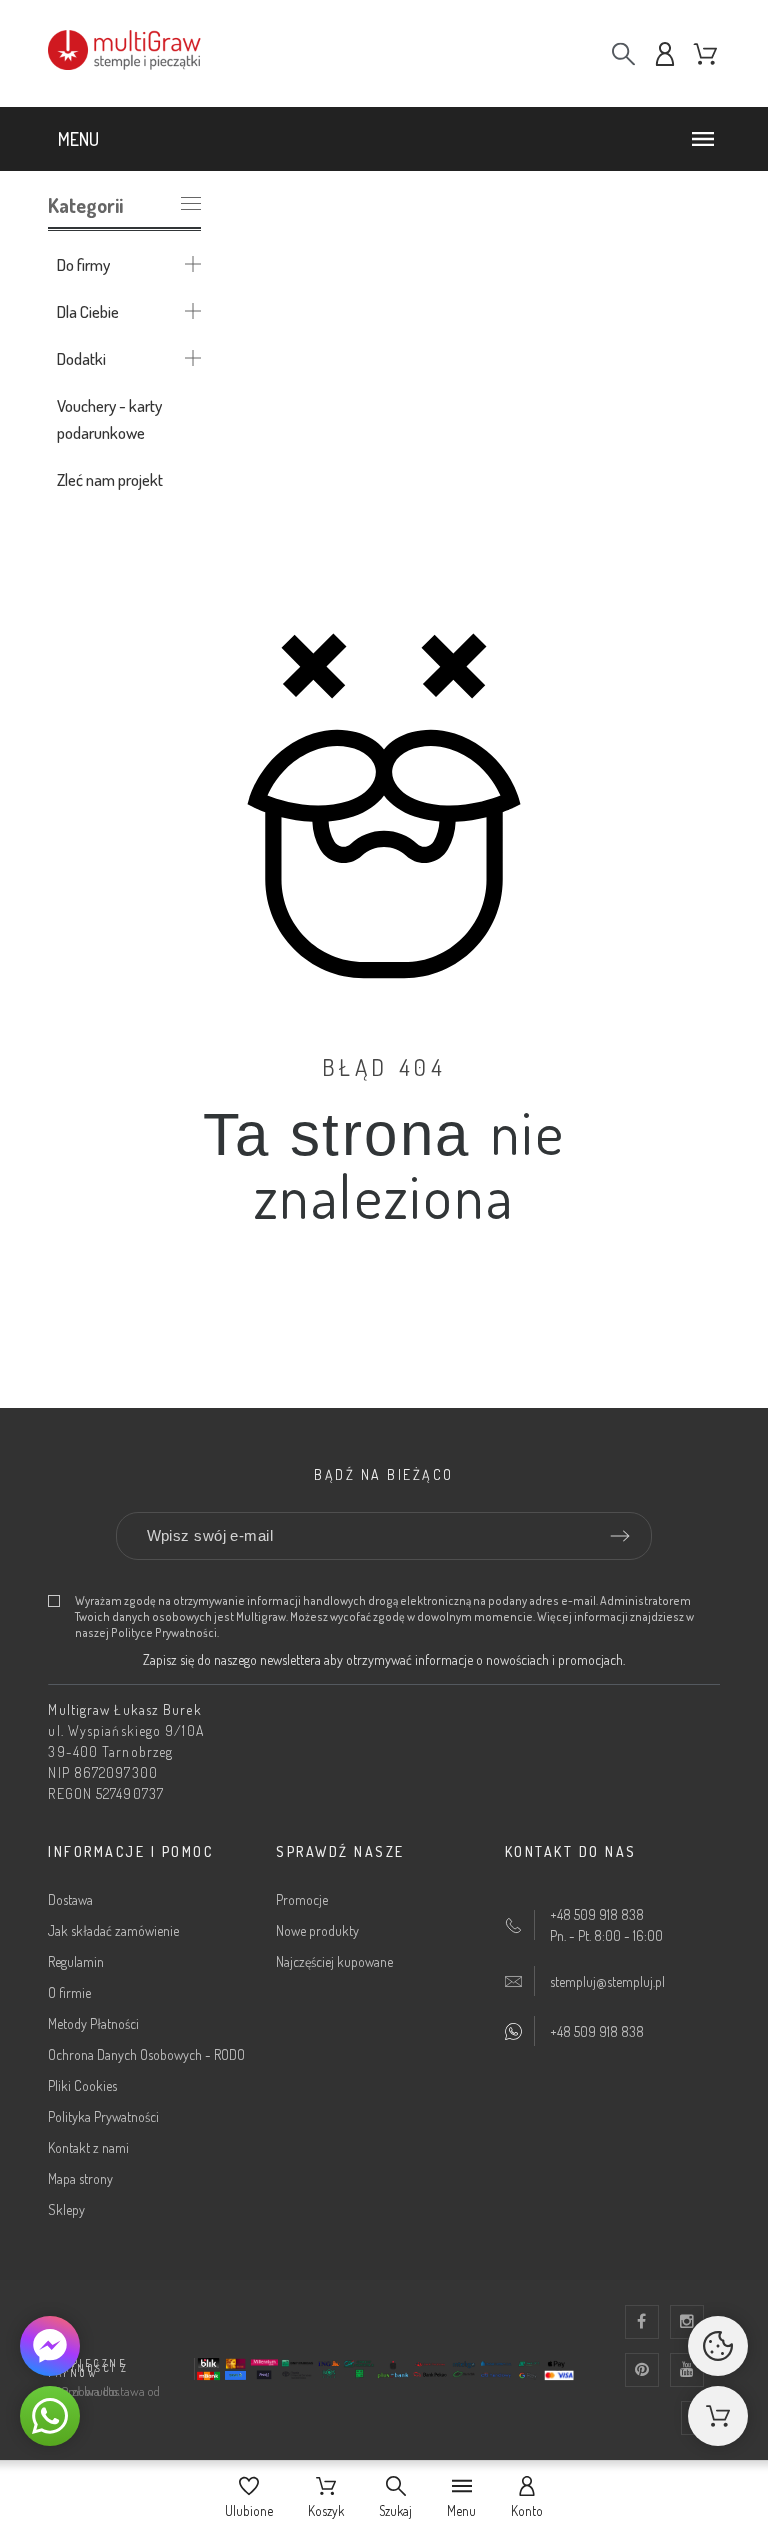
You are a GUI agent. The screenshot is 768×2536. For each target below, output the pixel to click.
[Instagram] (687, 2322)
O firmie (69, 1992)
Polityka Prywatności (103, 2116)
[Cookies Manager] (718, 2346)
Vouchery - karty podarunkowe (109, 419)
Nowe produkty (317, 1930)
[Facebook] (642, 2322)
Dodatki (81, 358)
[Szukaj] (623, 53)
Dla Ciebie (88, 311)
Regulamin (76, 1961)
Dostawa (70, 1899)
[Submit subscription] (620, 1536)
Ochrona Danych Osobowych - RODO (146, 2054)
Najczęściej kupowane (334, 1961)
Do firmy (83, 264)
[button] (389, 139)
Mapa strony (80, 2178)
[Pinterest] (642, 2370)
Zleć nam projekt (110, 479)
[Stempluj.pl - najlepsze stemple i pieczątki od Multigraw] (148, 53)
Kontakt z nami (88, 2147)
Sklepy (66, 2209)
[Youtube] (687, 2370)
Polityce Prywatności (164, 1632)
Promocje (302, 1899)
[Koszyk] (718, 2416)
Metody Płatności (93, 2023)
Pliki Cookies (82, 2085)
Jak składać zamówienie (113, 1930)
